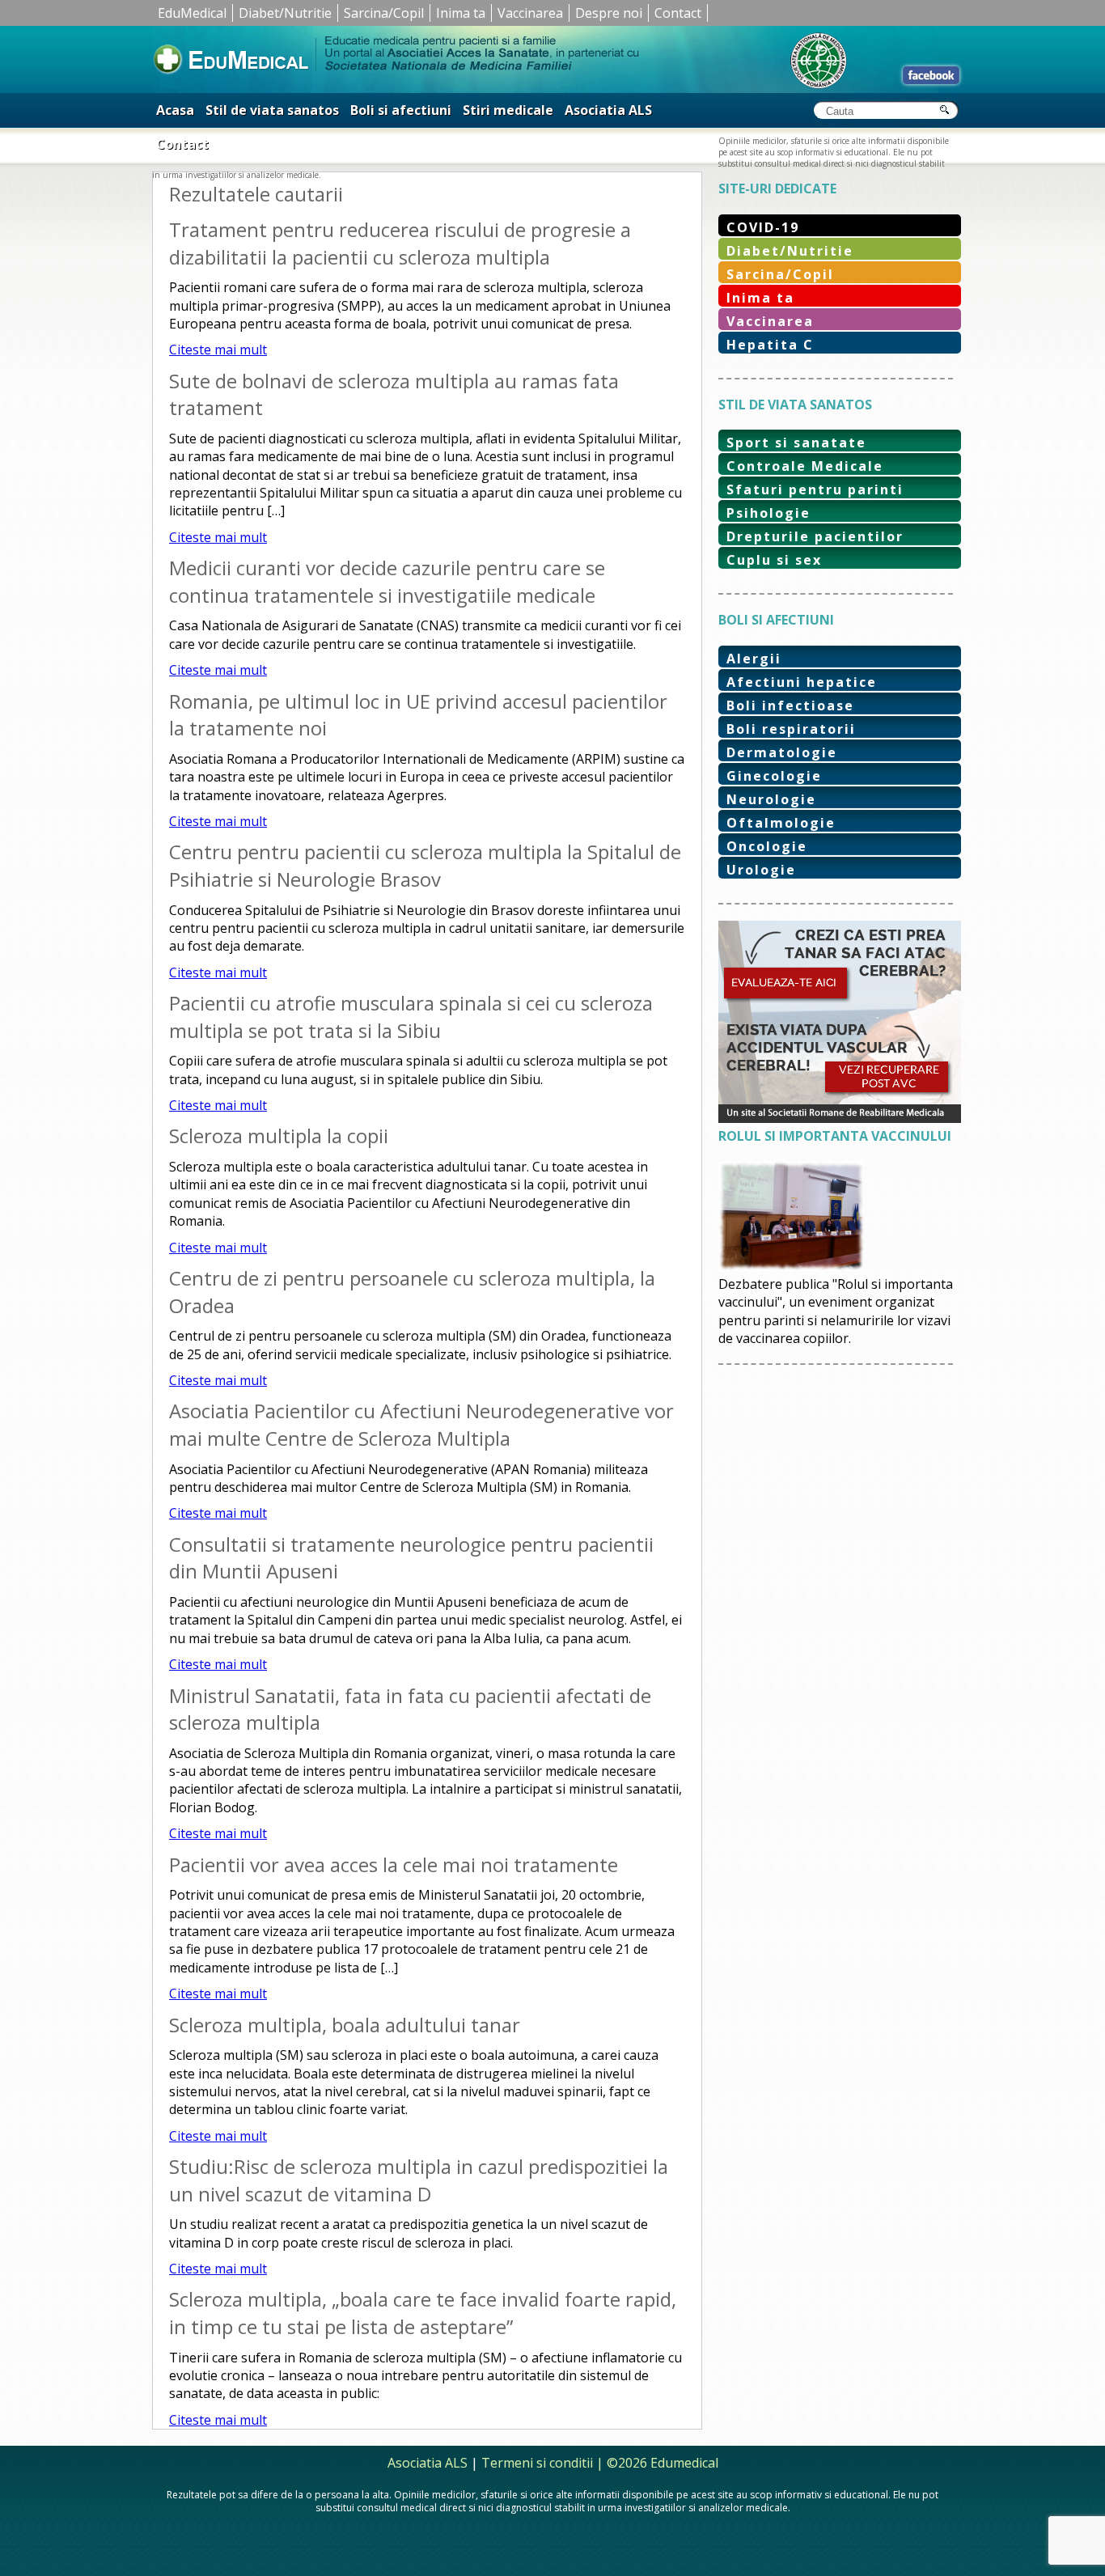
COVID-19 (763, 227)
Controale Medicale (805, 466)
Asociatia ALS (608, 110)
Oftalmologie (781, 823)
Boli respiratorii (791, 729)
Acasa (175, 110)
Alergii (754, 659)
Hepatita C (770, 345)
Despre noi (609, 13)
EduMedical (192, 13)
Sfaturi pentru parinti (815, 489)
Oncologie (767, 846)
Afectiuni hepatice (802, 682)
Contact (678, 13)
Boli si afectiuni (401, 110)
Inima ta (461, 13)
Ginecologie (774, 776)
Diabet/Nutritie (285, 13)
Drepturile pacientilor (815, 536)
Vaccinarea (530, 13)
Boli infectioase (790, 705)
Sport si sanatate (796, 443)
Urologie (761, 870)
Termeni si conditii (537, 2463)
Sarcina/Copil (384, 13)
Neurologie (771, 799)
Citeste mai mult (218, 350)
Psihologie (768, 513)
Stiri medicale (508, 110)
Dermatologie (782, 752)
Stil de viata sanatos (272, 110)
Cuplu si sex (774, 560)
